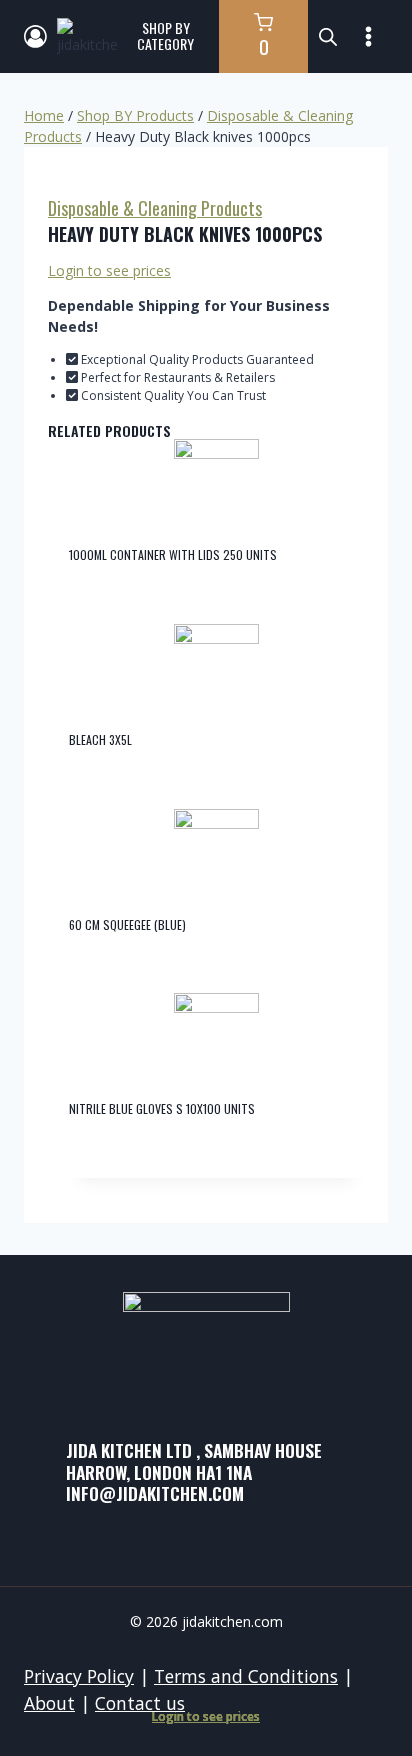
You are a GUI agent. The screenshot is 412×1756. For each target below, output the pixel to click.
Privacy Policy (79, 1676)
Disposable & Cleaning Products (155, 208)
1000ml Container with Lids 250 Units (173, 554)
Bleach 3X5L (100, 739)
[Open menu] (368, 36)
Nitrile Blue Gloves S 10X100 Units (162, 1108)
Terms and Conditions (246, 1676)
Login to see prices (109, 270)
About (49, 1703)
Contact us (140, 1703)
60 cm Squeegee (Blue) (127, 924)
